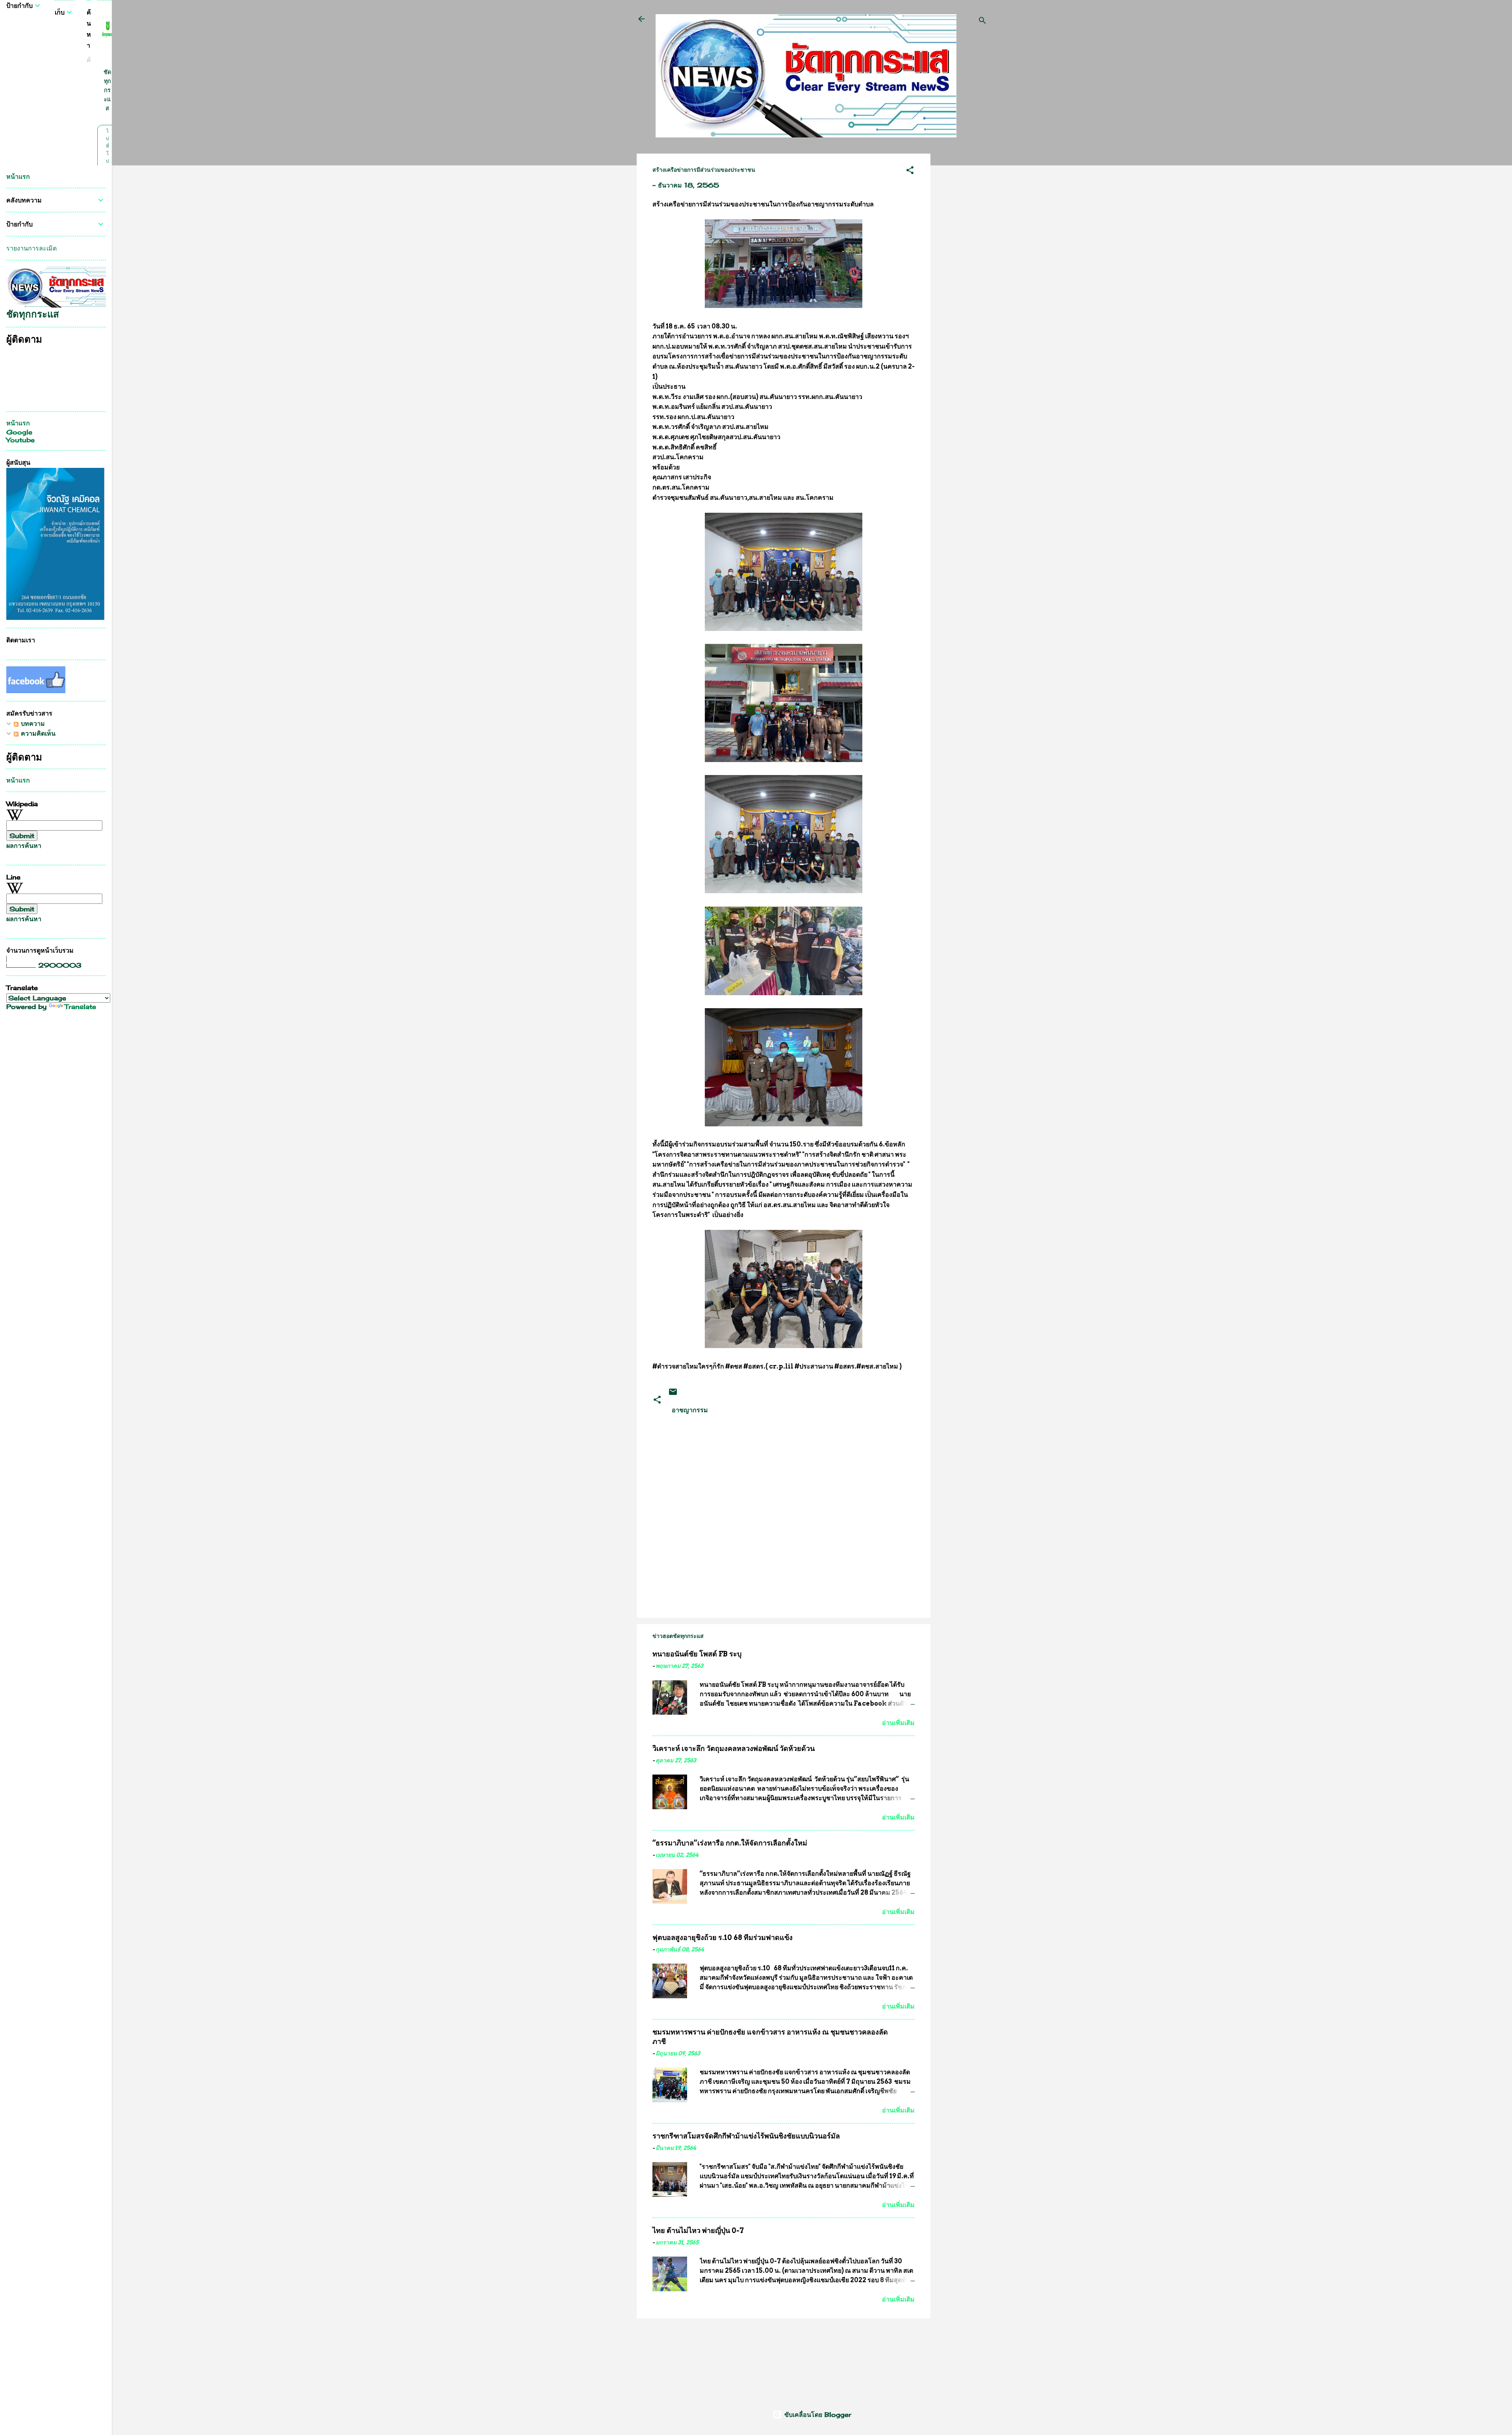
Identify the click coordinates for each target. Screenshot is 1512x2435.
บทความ (32, 723)
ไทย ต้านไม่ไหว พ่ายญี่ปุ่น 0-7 (698, 2230)
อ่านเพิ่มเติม (898, 1723)
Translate (80, 1007)
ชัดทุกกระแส (107, 90)
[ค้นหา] (982, 21)
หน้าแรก (18, 176)
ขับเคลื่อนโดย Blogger (817, 2415)
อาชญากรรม (690, 1410)
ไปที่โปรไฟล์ (107, 161)
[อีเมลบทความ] (673, 1394)
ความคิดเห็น (37, 733)
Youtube (20, 440)
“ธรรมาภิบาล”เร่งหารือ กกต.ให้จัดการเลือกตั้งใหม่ (730, 1843)
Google (19, 432)
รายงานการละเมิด (31, 248)
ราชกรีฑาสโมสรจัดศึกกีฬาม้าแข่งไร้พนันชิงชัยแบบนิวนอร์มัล (746, 2136)
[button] (910, 171)
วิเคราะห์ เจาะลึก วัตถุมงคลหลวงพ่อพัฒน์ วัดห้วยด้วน (734, 1748)
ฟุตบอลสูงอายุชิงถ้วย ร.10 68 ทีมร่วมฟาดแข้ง (723, 1937)
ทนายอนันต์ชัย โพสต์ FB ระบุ (697, 1654)
